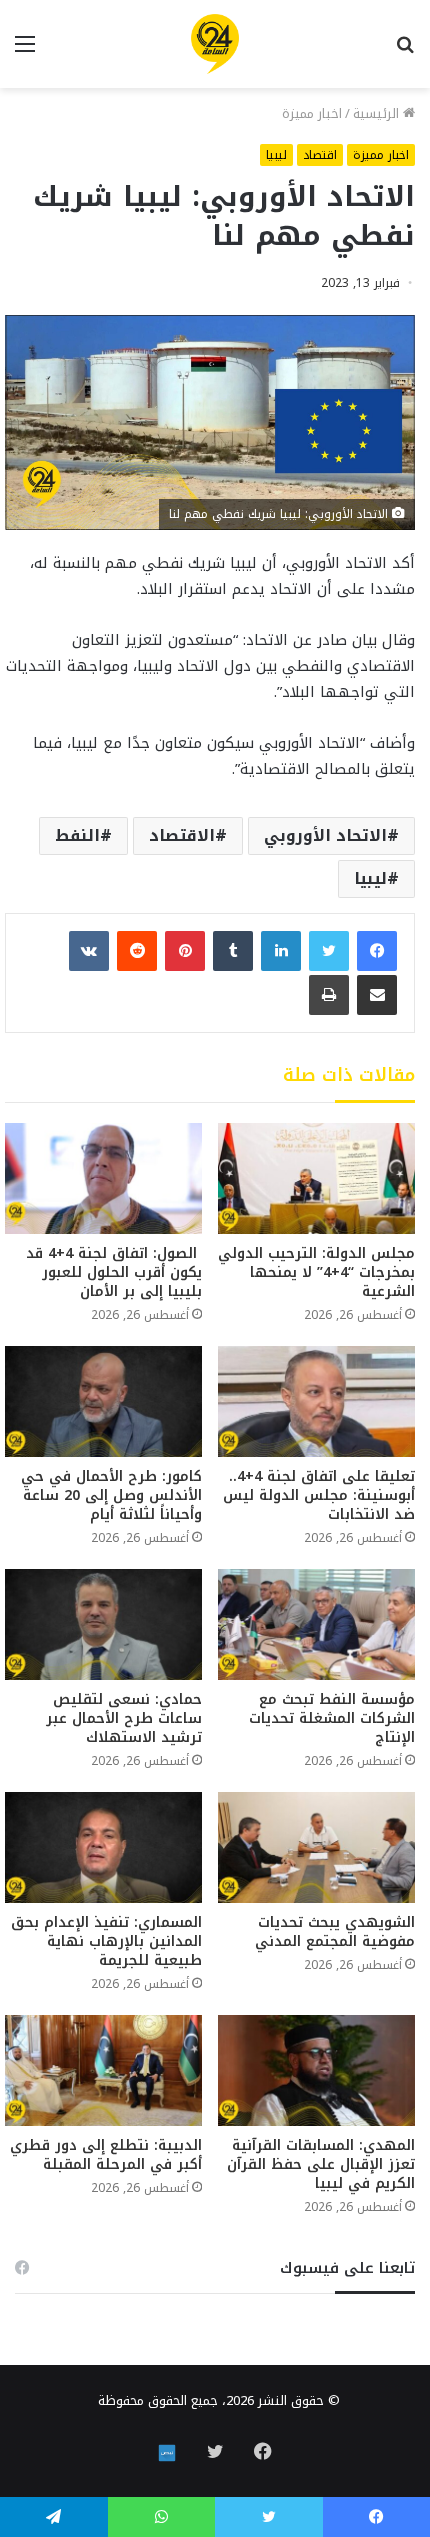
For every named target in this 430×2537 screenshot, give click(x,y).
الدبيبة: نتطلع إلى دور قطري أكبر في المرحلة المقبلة (106, 2155)
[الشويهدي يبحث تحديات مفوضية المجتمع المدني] (316, 1847)
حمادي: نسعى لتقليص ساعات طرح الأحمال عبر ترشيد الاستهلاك (124, 1718)
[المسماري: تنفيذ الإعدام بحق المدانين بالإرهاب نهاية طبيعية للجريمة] (103, 1847)
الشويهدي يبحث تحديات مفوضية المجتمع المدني (335, 1932)
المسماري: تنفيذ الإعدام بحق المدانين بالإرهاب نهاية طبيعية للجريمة (106, 1941)
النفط (77, 835)
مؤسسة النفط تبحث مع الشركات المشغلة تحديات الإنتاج (332, 1718)
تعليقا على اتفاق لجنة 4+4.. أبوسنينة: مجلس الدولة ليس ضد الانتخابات (319, 1495)
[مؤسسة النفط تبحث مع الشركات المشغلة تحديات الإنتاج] (316, 1624)
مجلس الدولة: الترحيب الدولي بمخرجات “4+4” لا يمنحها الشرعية (316, 1272)
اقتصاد (320, 155)
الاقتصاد (182, 835)
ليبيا (276, 155)
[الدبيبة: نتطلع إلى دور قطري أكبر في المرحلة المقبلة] (103, 2070)
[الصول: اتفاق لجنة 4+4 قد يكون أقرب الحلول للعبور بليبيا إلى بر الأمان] (103, 1178)
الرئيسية (378, 113)
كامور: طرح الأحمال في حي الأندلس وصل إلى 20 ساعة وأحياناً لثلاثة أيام (111, 1495)
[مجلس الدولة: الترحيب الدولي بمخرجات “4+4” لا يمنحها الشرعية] (316, 1178)
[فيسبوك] (377, 951)
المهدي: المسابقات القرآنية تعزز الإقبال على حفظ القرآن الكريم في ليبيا (321, 2164)
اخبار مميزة (312, 113)
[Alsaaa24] (215, 44)
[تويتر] (329, 951)
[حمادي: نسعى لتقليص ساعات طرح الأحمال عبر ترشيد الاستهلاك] (103, 1624)
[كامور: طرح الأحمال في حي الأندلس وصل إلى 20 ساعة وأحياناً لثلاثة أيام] (103, 1401)
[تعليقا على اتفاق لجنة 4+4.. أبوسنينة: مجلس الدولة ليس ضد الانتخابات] (316, 1401)
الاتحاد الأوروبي (325, 835)
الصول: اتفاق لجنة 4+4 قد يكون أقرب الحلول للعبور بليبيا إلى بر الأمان (114, 1272)
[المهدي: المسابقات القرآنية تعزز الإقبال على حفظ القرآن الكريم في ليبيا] (316, 2070)
